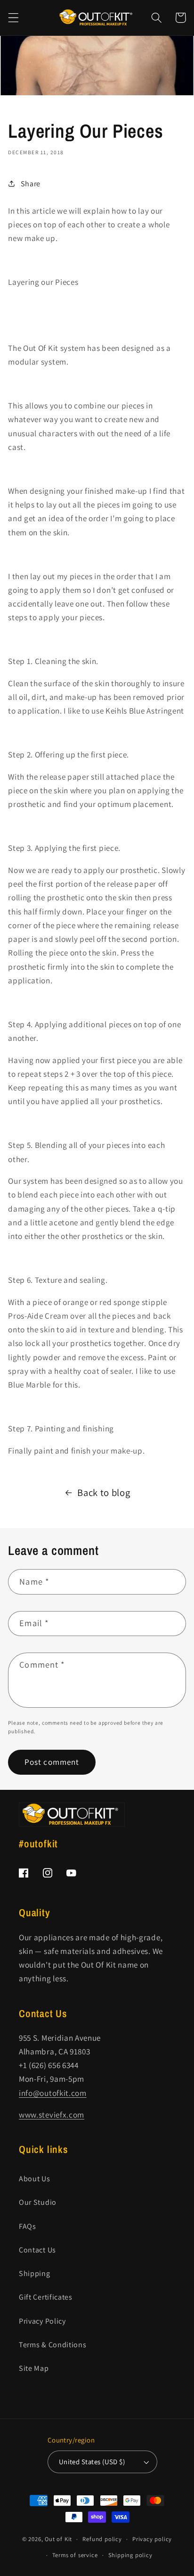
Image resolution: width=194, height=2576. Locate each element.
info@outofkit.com (53, 2093)
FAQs (28, 2226)
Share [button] (31, 184)
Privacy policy (152, 2539)
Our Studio (38, 2202)
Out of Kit (58, 2539)
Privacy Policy (42, 2321)
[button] (13, 18)
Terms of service (75, 2555)
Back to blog (104, 1492)
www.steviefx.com (52, 2115)
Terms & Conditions (53, 2345)
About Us (35, 2179)
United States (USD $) (92, 2462)
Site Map (34, 2368)
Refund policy (102, 2539)
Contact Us (37, 2250)
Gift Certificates (46, 2297)
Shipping (35, 2273)
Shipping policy (130, 2555)
